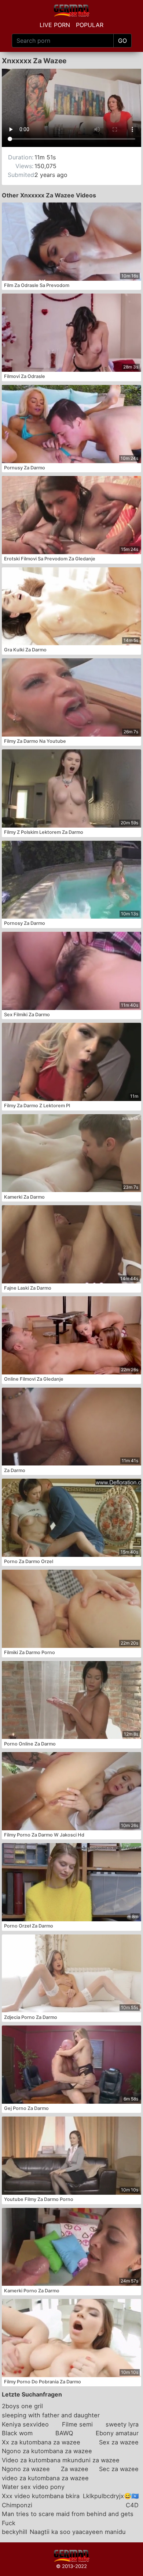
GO (122, 41)
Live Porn (55, 25)
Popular (90, 25)
